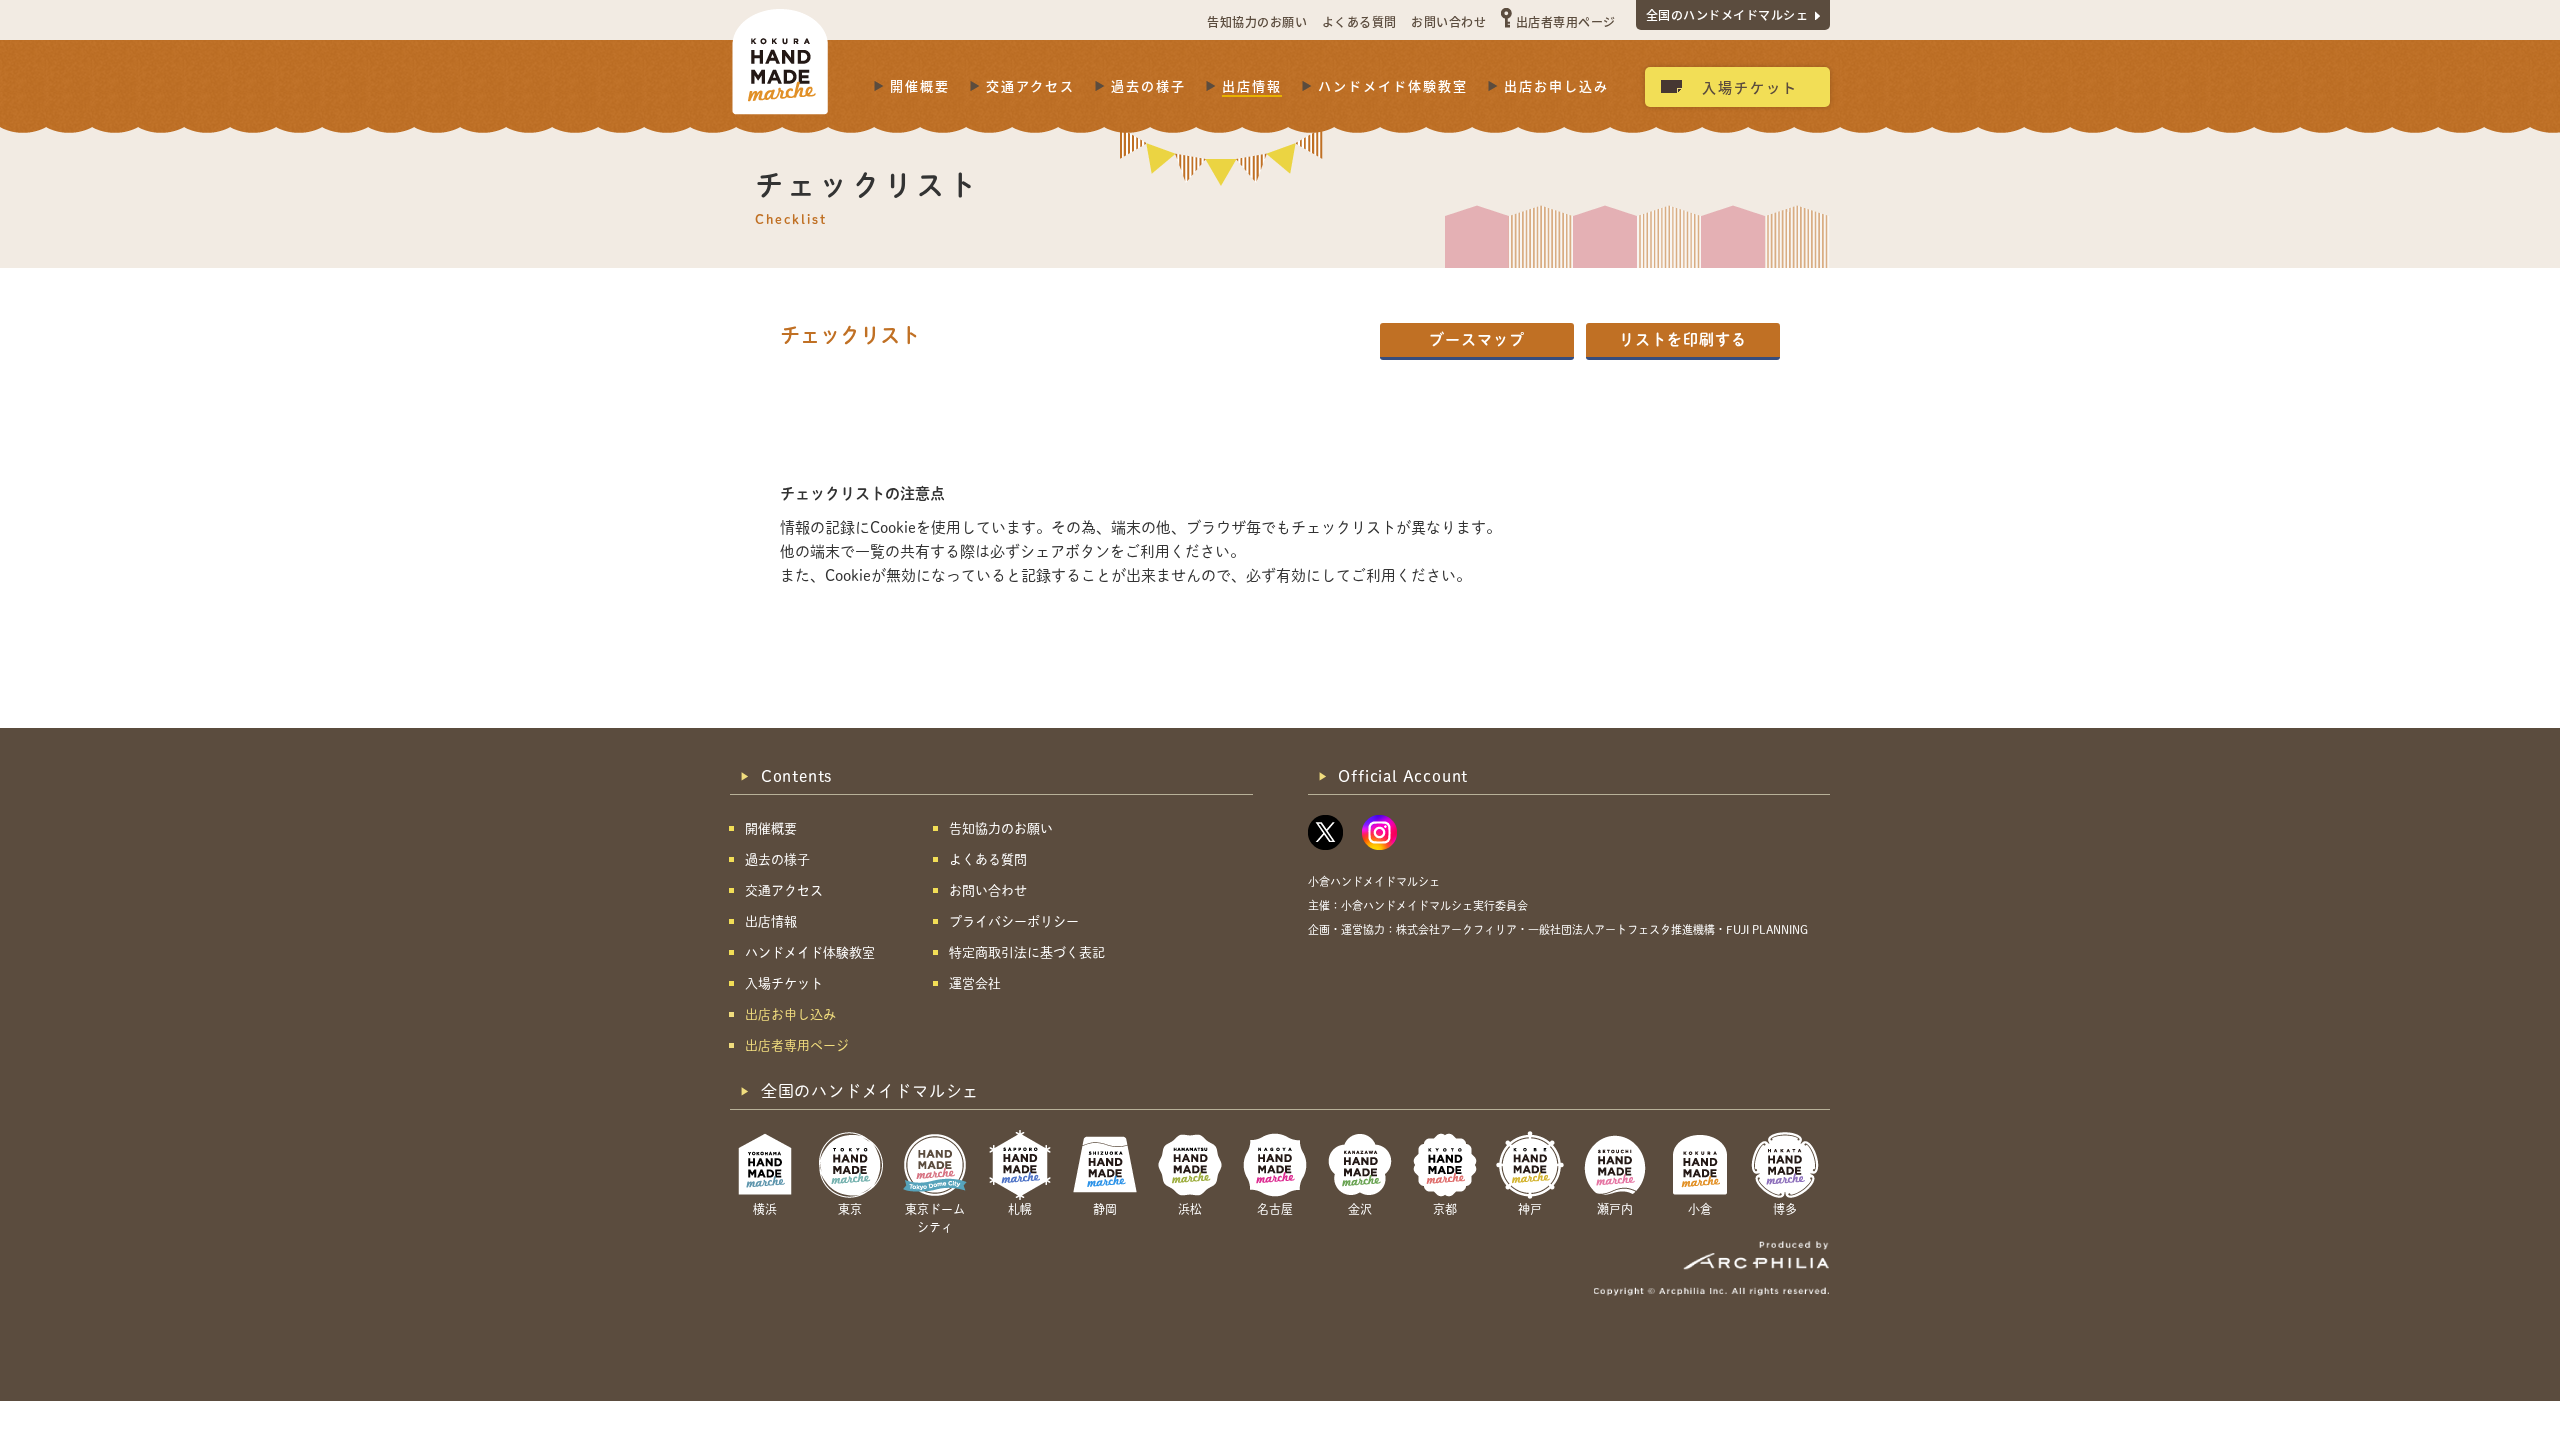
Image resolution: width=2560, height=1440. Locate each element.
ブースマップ (1477, 339)
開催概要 (920, 86)
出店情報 (1252, 86)
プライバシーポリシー (1014, 921)
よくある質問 (1359, 21)
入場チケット (1750, 87)
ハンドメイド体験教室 (1393, 86)
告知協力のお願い (1257, 21)
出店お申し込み (1556, 86)
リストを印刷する (1683, 339)
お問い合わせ (1448, 21)
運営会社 (975, 983)
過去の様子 (1148, 86)
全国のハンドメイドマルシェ (1727, 14)
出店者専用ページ (1566, 21)
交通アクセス (1030, 86)
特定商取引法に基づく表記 (1027, 952)
